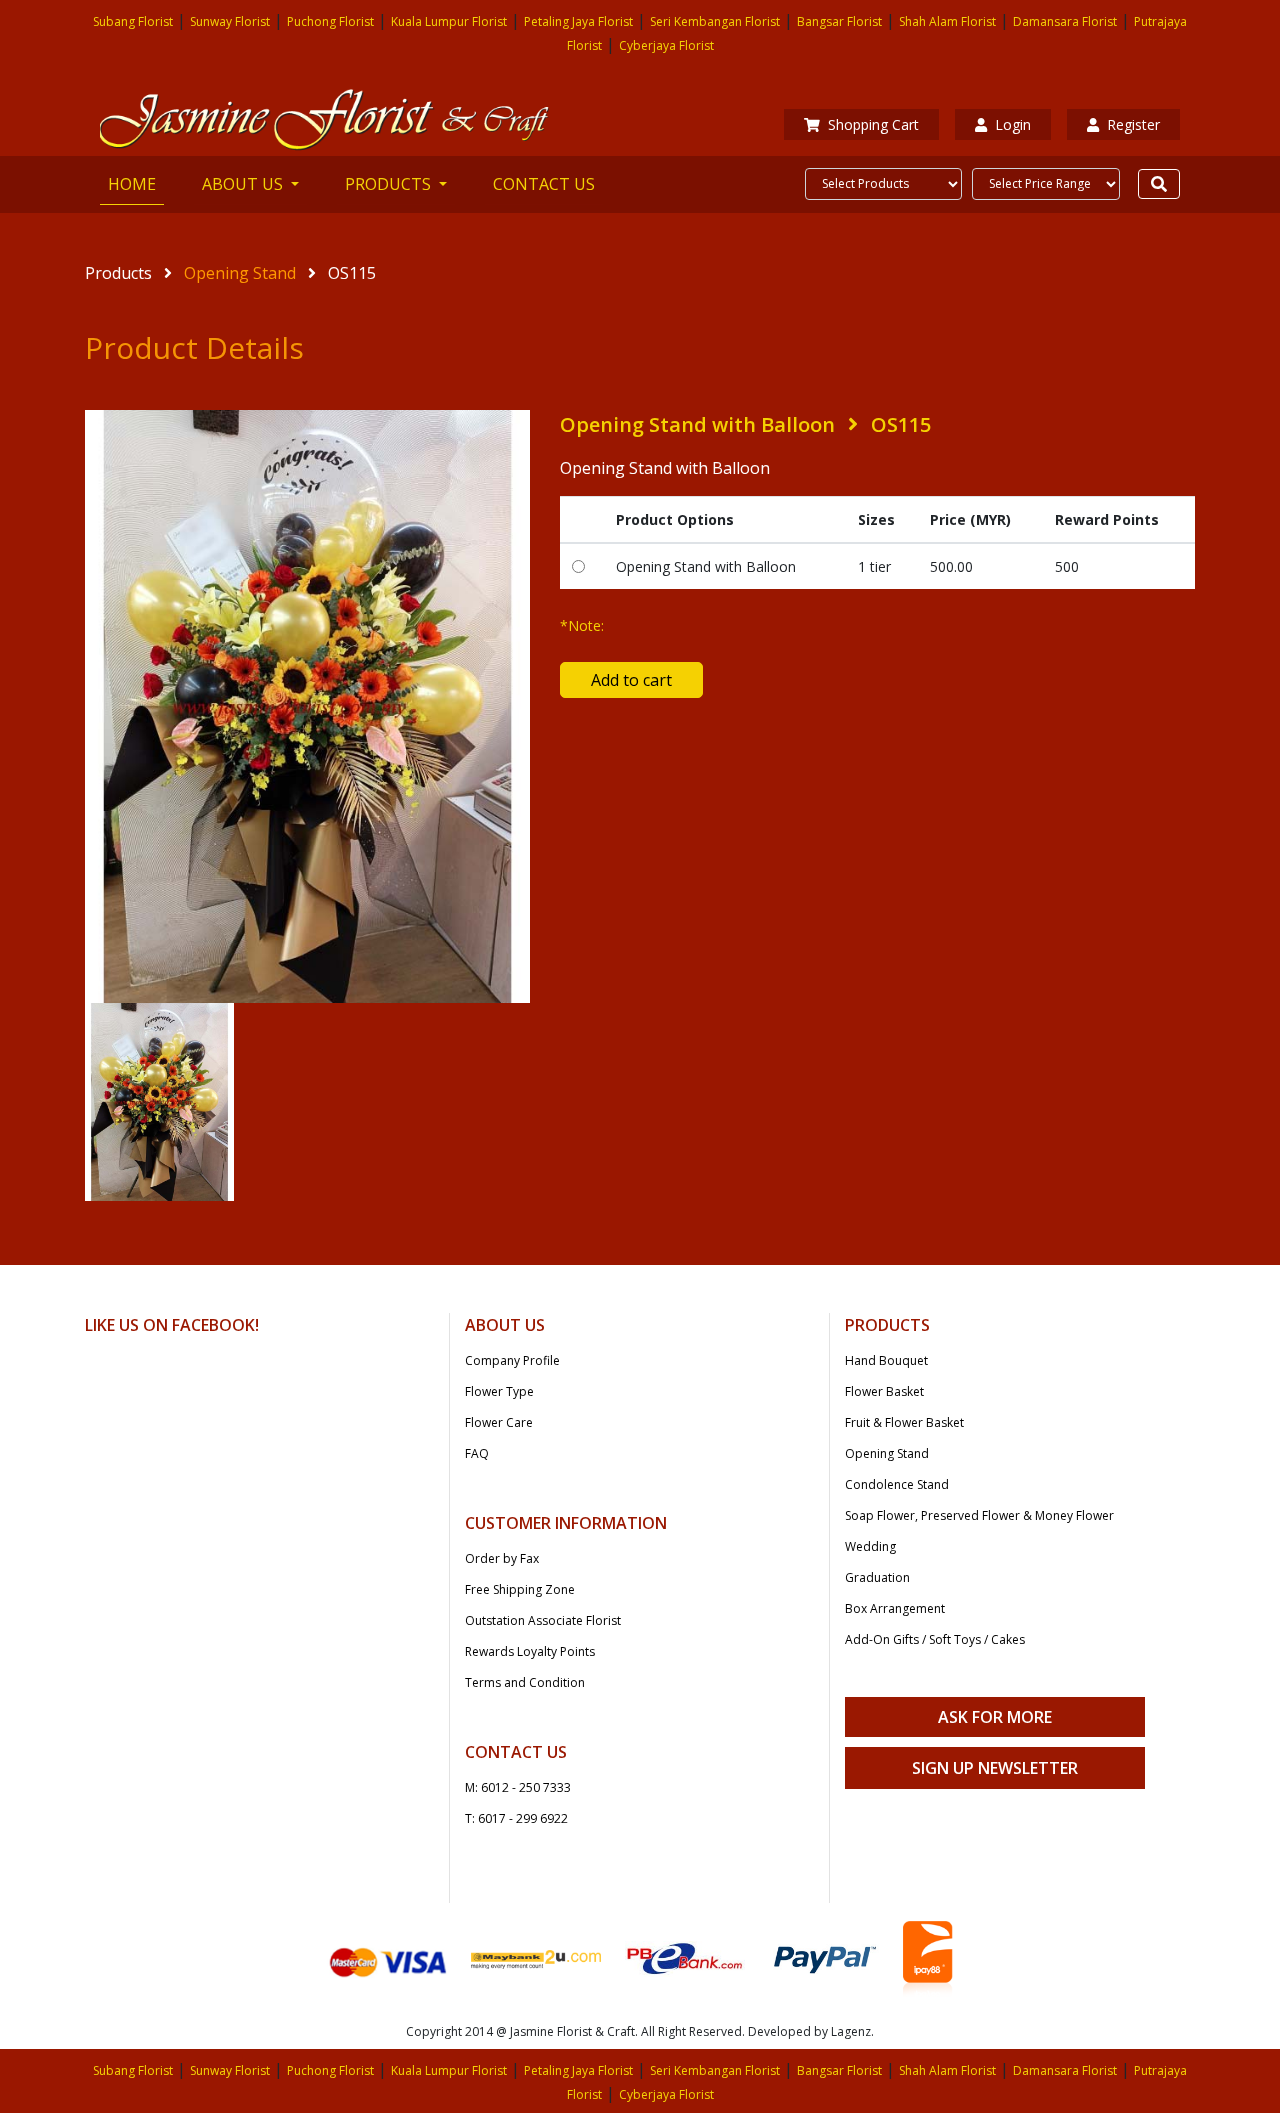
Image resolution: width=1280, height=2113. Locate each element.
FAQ (477, 1453)
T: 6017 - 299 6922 (516, 1818)
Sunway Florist (230, 21)
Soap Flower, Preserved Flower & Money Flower (979, 1515)
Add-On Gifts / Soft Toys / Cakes (935, 1639)
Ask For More (995, 1717)
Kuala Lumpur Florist (449, 21)
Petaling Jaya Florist (578, 21)
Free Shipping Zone (520, 1589)
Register (1133, 124)
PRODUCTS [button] (390, 184)
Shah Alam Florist (947, 21)
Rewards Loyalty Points (530, 1651)
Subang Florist (133, 21)
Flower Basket (884, 1391)
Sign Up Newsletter (995, 1768)
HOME (136, 183)
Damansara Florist (1065, 21)
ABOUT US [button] (244, 184)
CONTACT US (544, 184)
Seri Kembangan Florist (715, 21)
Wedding (870, 1546)
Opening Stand (242, 273)
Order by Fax (502, 1558)
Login (1013, 124)
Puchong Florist (330, 21)
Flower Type (499, 1391)
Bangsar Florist (839, 21)
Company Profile (512, 1360)
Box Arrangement (895, 1608)
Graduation (877, 1577)
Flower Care (499, 1422)
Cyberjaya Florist (666, 45)
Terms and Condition (525, 1682)
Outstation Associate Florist (543, 1620)
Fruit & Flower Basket (904, 1422)
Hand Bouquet (886, 1360)
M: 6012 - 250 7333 (518, 1787)
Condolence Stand (897, 1484)
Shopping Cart (873, 124)
